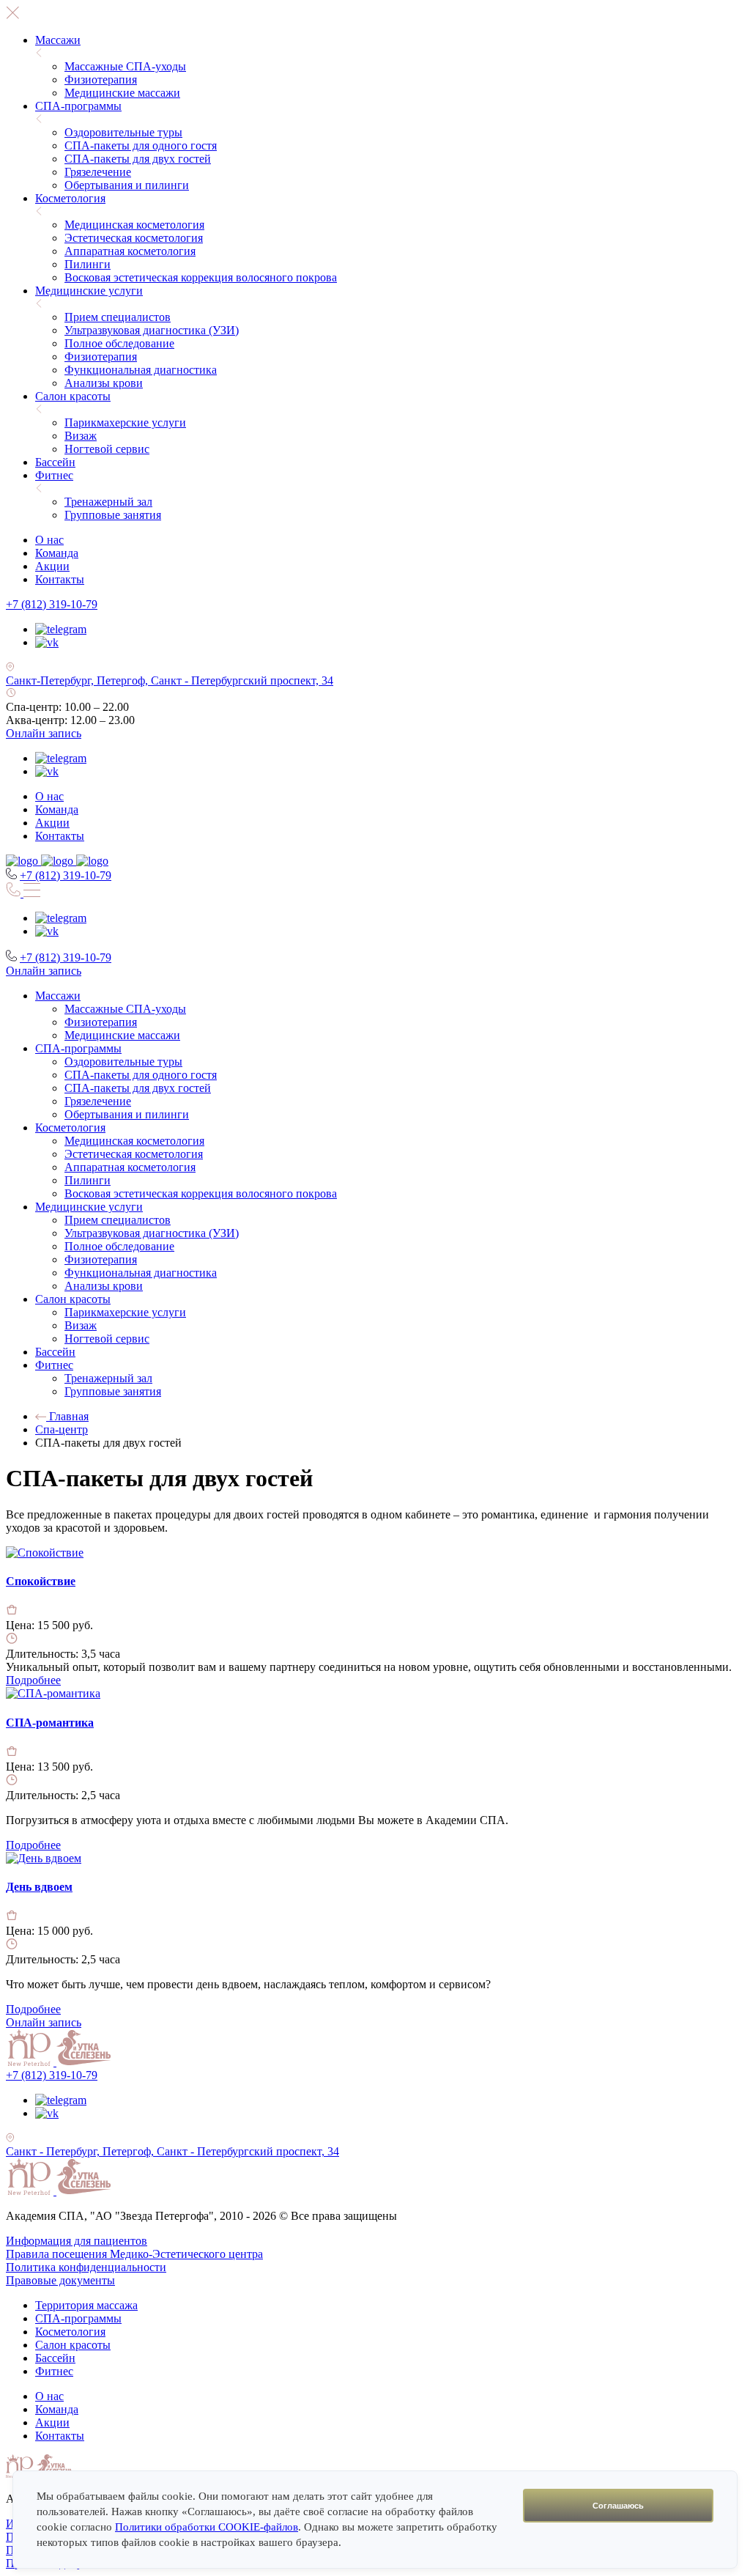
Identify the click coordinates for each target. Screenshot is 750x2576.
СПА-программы (78, 106)
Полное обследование (119, 343)
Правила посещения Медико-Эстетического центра (134, 2254)
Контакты (60, 579)
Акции (52, 566)
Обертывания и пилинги (127, 185)
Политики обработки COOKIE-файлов (207, 2527)
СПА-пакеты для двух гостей (138, 159)
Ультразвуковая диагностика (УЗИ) (152, 330)
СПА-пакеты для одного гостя (141, 145)
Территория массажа (86, 2305)
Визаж (81, 436)
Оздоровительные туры (123, 132)
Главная (67, 1416)
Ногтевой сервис (107, 449)
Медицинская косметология (134, 225)
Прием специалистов (118, 317)
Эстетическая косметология (134, 238)
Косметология (70, 198)
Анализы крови (104, 383)
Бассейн (55, 462)
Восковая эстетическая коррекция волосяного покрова (201, 277)
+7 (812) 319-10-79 (52, 604)
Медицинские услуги (89, 291)
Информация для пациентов (77, 2241)
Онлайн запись (44, 733)
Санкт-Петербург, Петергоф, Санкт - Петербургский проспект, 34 (170, 680)
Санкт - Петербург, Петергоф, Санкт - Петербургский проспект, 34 (172, 2151)
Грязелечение (98, 172)
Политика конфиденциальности (86, 2267)
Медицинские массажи (122, 93)
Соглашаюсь (618, 2506)
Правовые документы (60, 2280)
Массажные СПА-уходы (125, 66)
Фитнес (54, 475)
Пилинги (88, 264)
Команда (57, 553)
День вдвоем (39, 1887)
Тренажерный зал (108, 502)
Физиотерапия (101, 80)
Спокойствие (41, 1581)
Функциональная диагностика (141, 370)
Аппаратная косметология (130, 251)
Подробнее (33, 1680)
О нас (49, 540)
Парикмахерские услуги (125, 422)
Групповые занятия (113, 515)
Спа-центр (62, 1429)
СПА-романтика (50, 1723)
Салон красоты (73, 396)
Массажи (58, 40)
